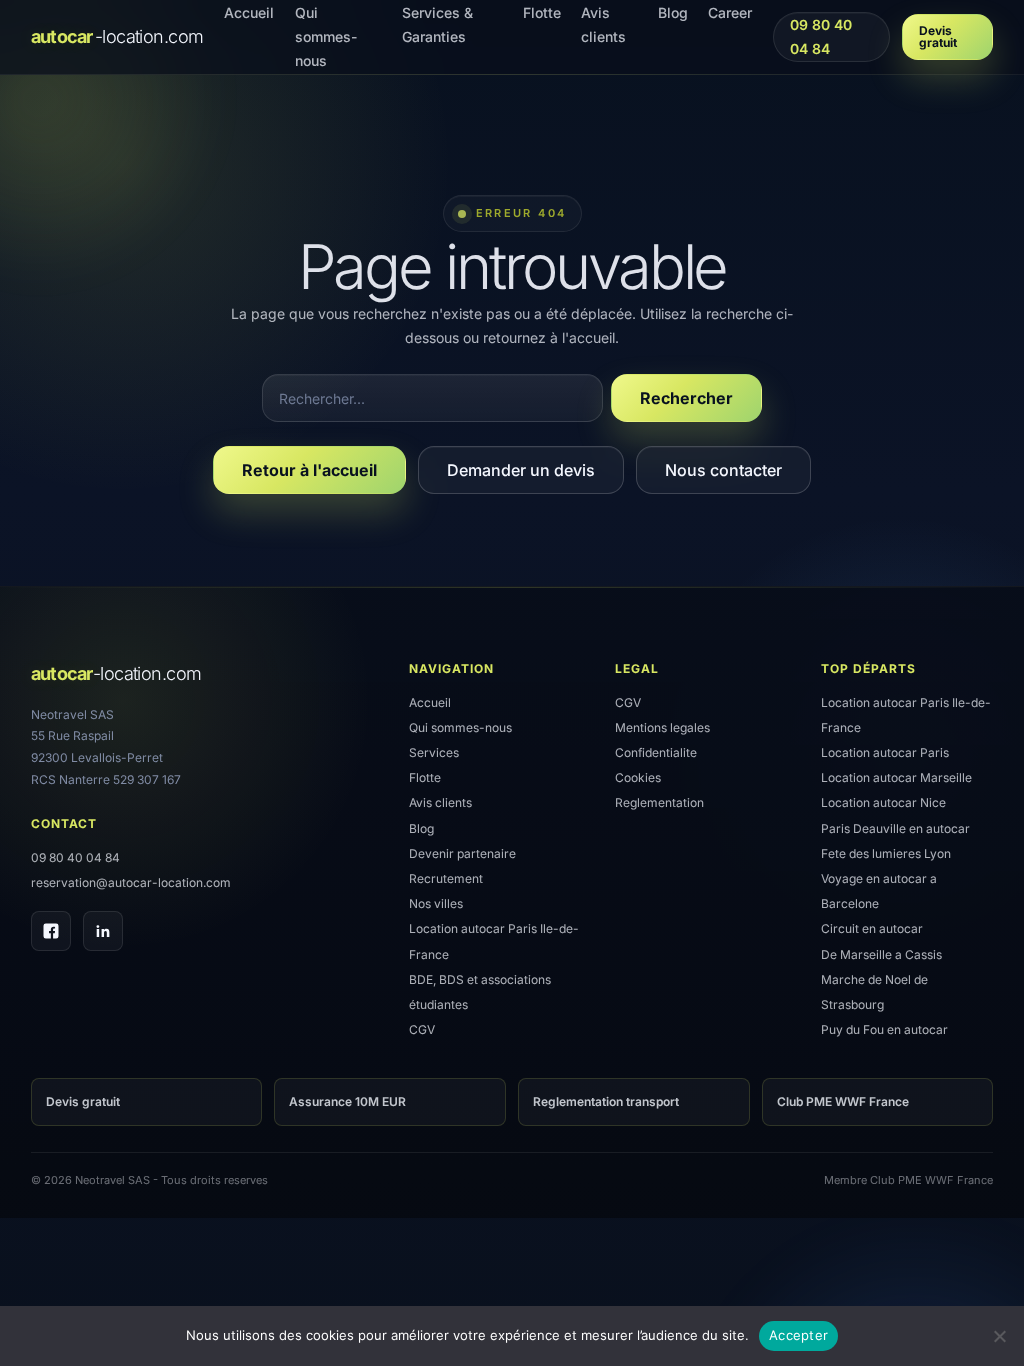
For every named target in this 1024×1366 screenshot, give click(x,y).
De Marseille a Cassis (881, 954)
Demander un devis (521, 470)
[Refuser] (999, 1336)
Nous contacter (723, 470)
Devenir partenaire (462, 853)
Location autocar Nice (883, 802)
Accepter (798, 1335)
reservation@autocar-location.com (131, 882)
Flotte (425, 777)
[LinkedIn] (103, 931)
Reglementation (659, 802)
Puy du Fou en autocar (884, 1029)
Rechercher (686, 398)
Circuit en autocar (872, 928)
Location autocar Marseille (896, 777)
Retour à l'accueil (309, 470)
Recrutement (446, 878)
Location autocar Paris (885, 752)
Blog (421, 828)
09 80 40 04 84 (820, 36)
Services (434, 752)
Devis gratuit (938, 36)
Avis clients (440, 802)
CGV (422, 1029)
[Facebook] (51, 931)
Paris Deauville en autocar (895, 828)
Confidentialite (656, 752)
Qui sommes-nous (460, 727)
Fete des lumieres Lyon (886, 853)
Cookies (638, 777)
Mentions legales (662, 727)
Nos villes (436, 903)
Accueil (430, 702)
